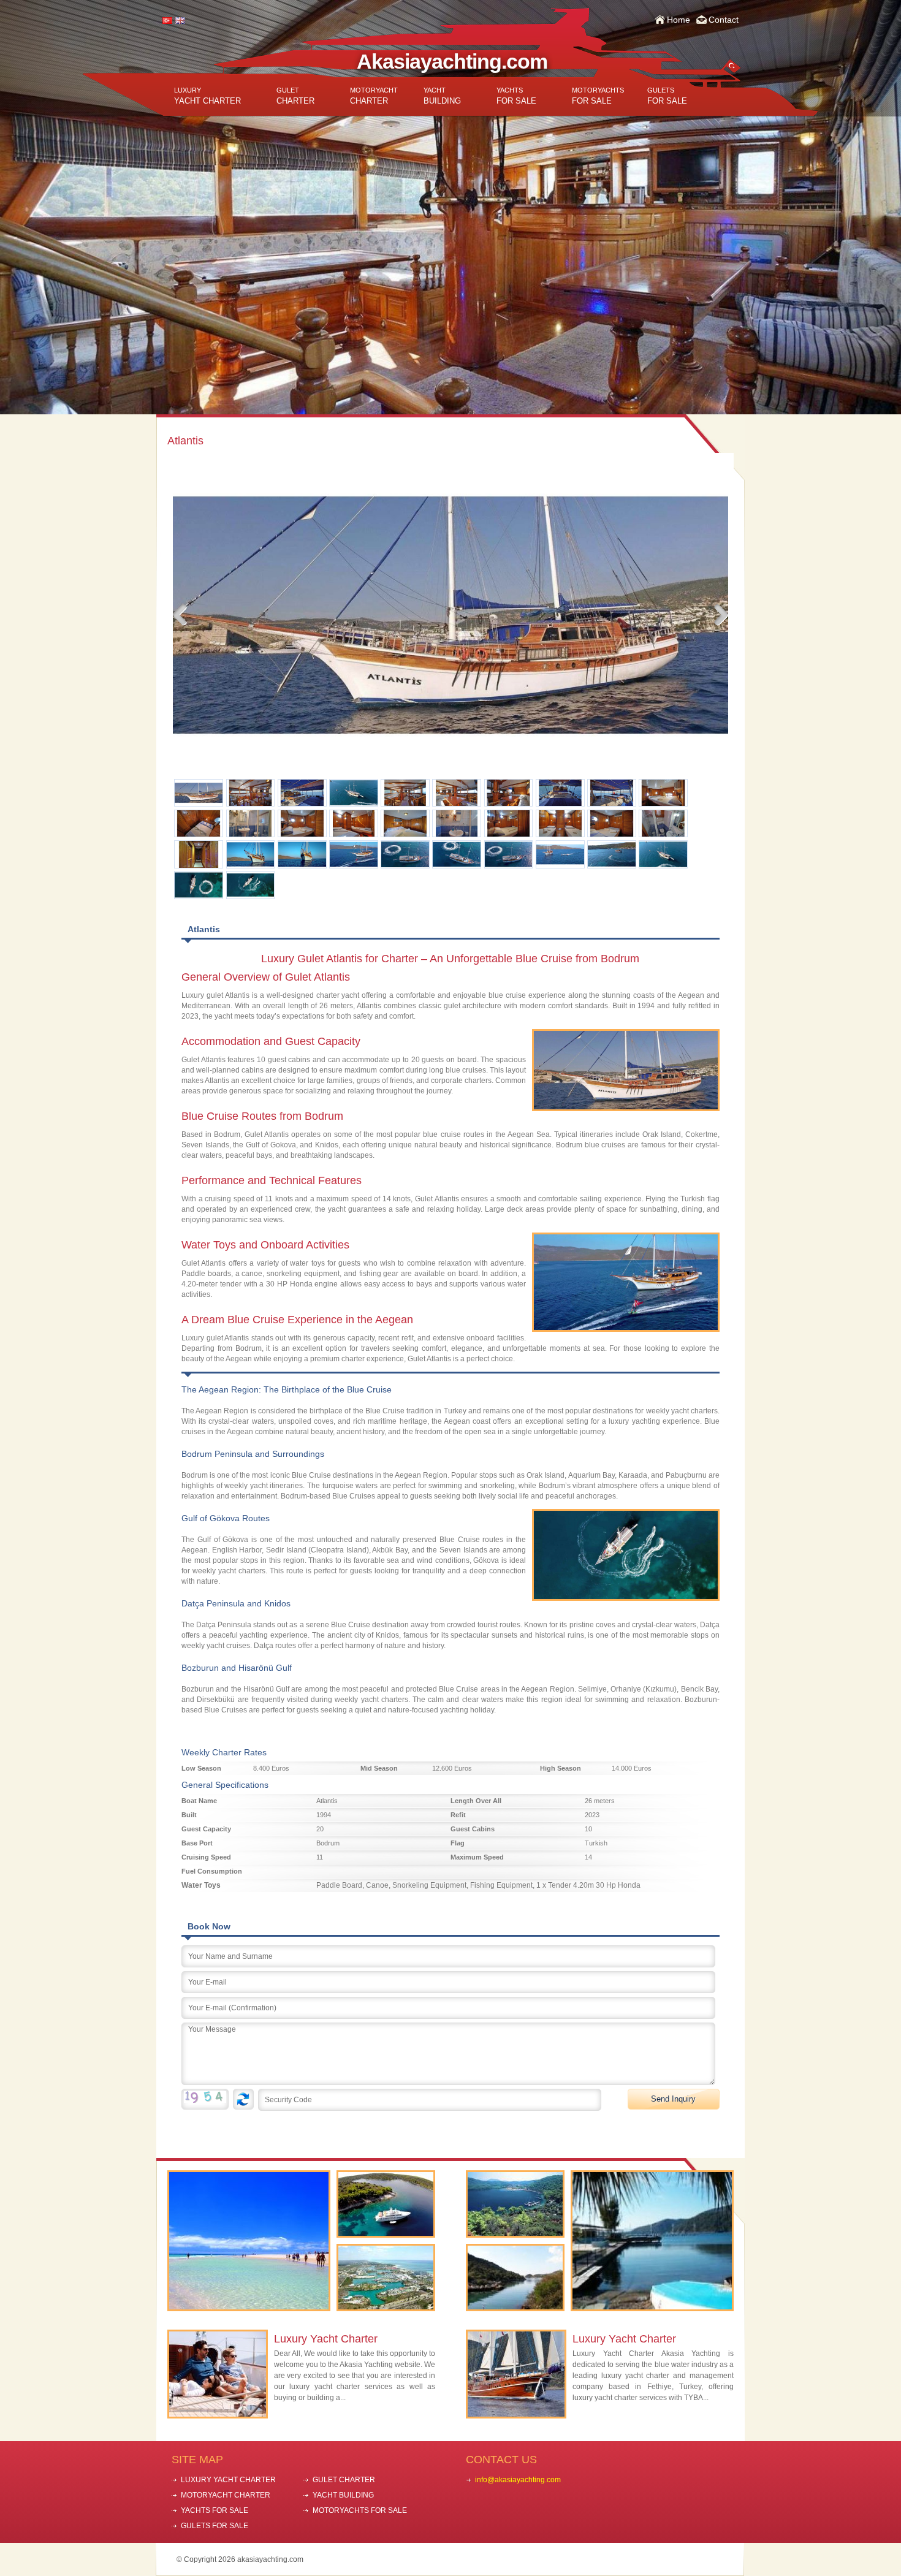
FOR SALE (516, 96)
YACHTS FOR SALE (215, 2510)
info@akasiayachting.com (518, 2480)
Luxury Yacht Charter (326, 2339)
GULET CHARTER (344, 2480)
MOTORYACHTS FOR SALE (360, 2510)
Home (679, 20)
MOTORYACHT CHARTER (226, 2495)
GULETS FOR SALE (215, 2526)
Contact (724, 20)
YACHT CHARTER (207, 96)
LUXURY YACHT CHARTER (228, 2480)
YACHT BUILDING (343, 2495)
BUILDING (442, 96)
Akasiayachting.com (452, 61)
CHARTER (295, 96)
